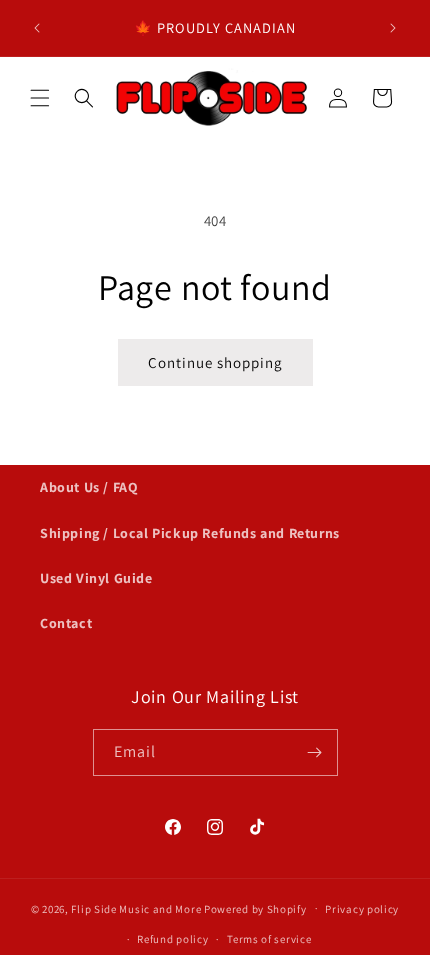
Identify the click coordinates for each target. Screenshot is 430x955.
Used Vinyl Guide (96, 578)
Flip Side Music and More (136, 908)
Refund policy (172, 939)
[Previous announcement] (37, 28)
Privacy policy (362, 909)
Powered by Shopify (255, 908)
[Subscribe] (315, 752)
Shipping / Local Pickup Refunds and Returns (190, 533)
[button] (40, 98)
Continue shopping (215, 362)
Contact (66, 623)
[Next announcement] (393, 28)
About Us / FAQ (89, 487)
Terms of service (269, 939)
